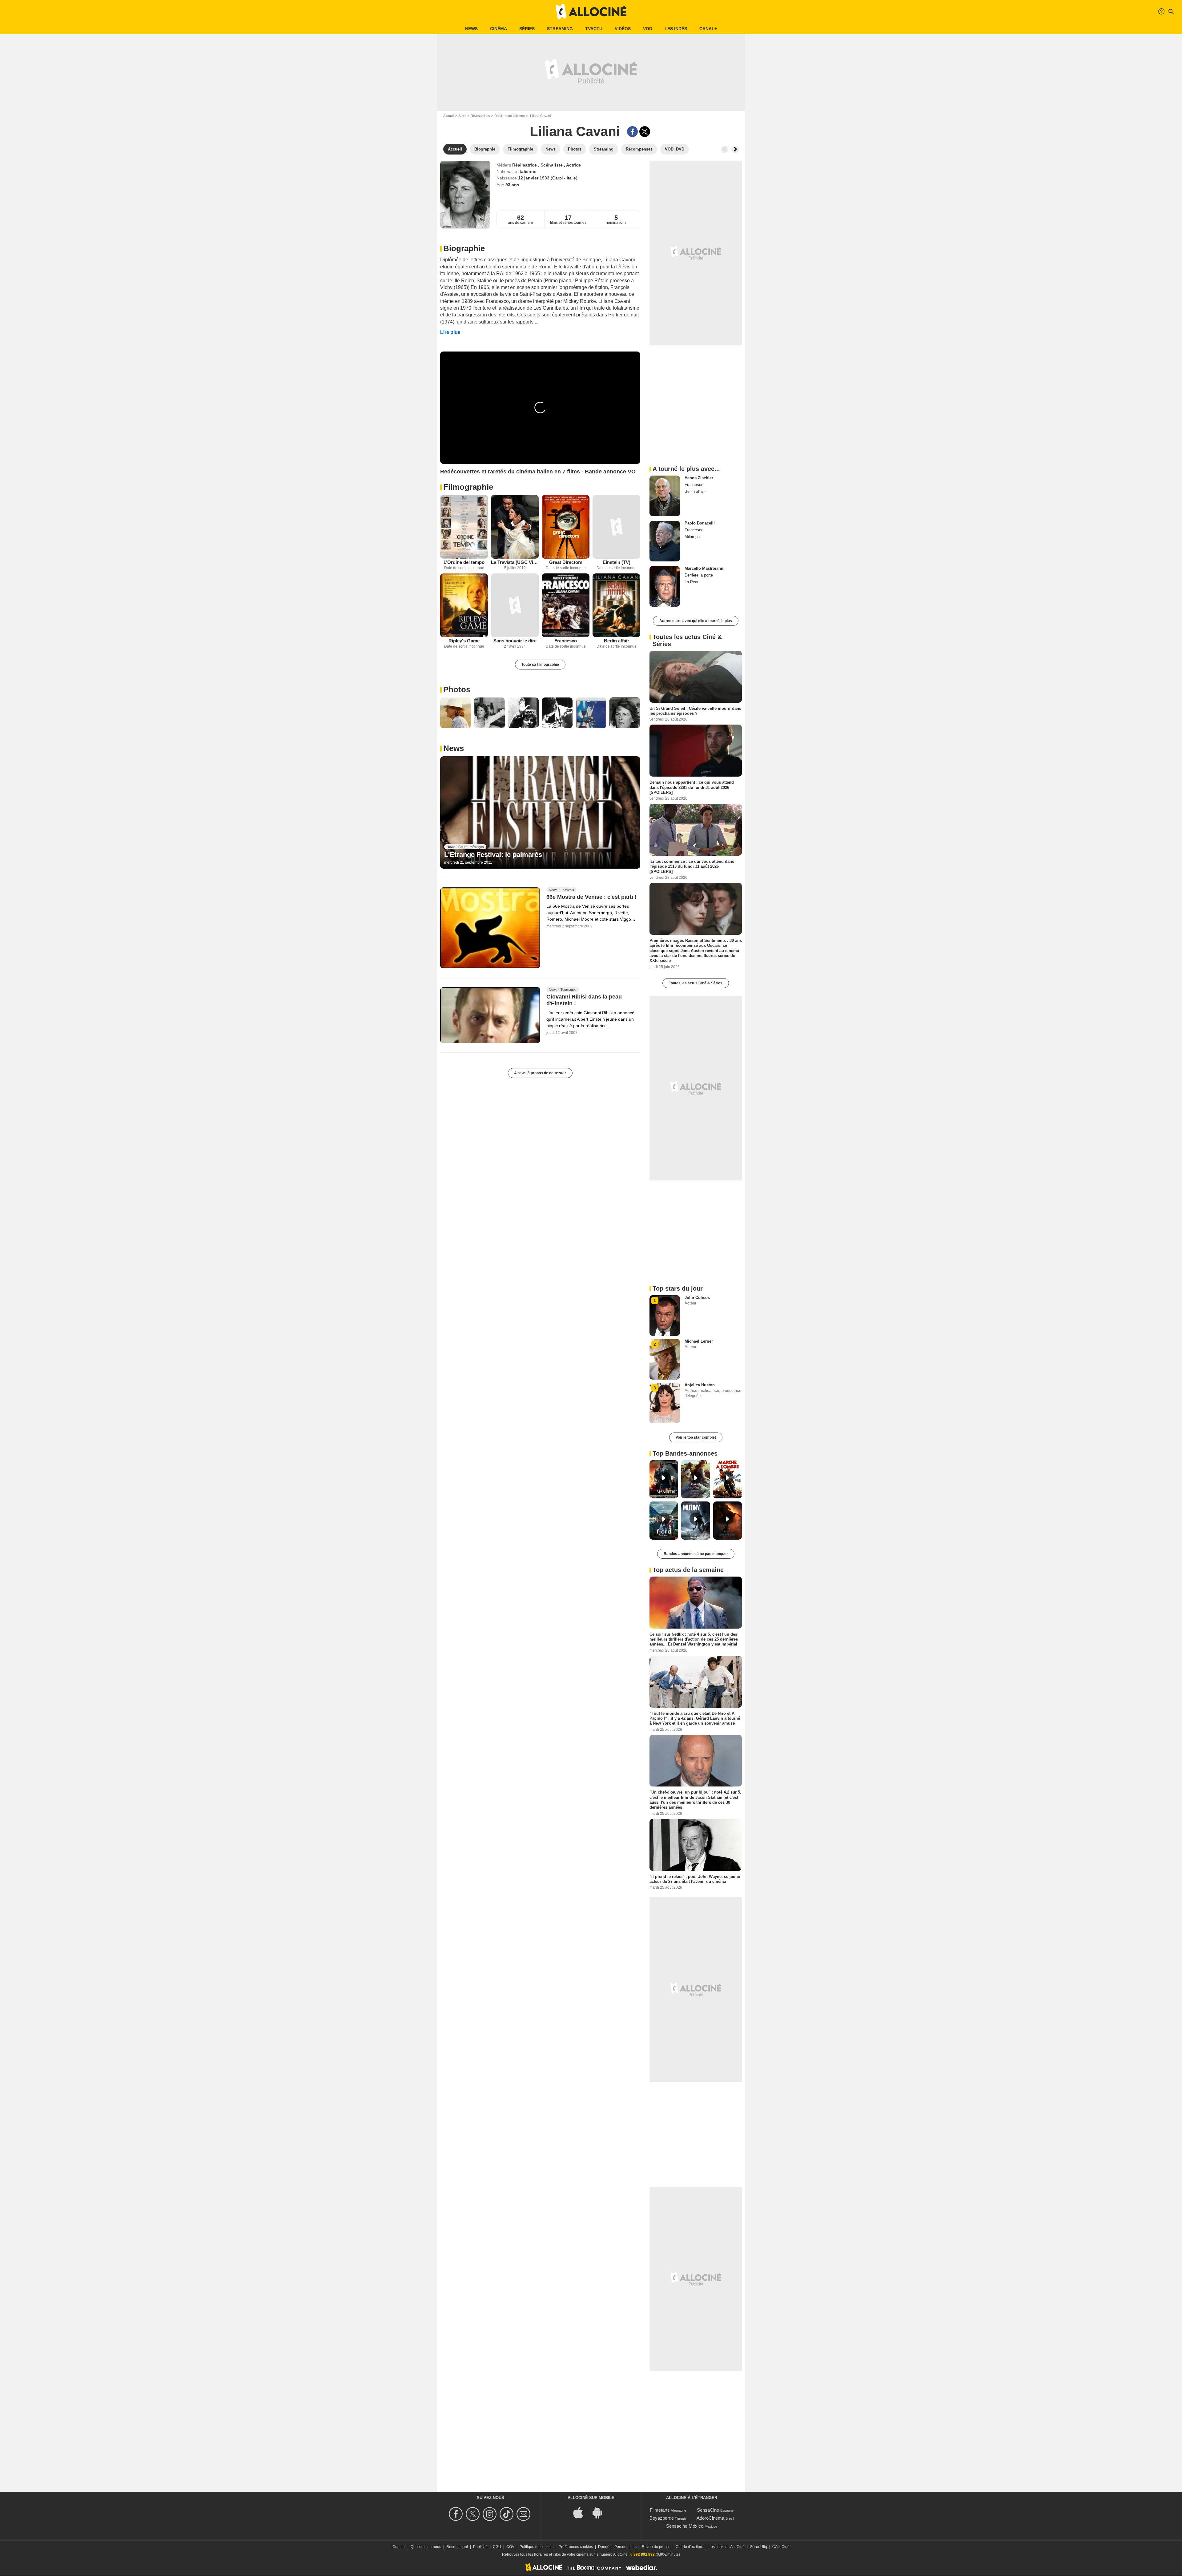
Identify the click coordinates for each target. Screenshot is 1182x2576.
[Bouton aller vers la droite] (735, 149)
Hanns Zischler (699, 478)
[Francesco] (566, 605)
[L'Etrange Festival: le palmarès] (540, 813)
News (471, 29)
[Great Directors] (566, 527)
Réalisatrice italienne (510, 116)
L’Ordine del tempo (464, 562)
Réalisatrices (480, 116)
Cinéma (499, 29)
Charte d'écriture (689, 2547)
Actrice (573, 165)
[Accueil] (591, 12)
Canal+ (708, 29)
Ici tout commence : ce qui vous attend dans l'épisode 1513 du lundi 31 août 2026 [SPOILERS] (692, 866)
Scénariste (552, 165)
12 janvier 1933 (534, 178)
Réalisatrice (525, 165)
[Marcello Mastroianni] (665, 586)
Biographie (464, 248)
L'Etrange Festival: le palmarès (493, 855)
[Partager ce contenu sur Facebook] (632, 132)
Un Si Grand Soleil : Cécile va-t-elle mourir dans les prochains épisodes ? (695, 711)
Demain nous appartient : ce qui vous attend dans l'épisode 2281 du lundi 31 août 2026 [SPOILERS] (692, 787)
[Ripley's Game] (464, 605)
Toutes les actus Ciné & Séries (696, 983)
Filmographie (468, 487)
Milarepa (692, 537)
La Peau (692, 582)
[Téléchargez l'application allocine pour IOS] (581, 2512)
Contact (399, 2547)
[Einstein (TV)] (616, 527)
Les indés (676, 29)
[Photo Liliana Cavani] (456, 713)
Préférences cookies (576, 2547)
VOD (648, 29)
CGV (510, 2547)
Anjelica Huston (700, 1385)
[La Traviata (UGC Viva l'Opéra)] (515, 527)
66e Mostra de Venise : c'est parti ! (591, 897)
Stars (462, 116)
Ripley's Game (464, 641)
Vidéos (623, 29)
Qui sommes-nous (426, 2547)
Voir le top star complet (696, 1437)
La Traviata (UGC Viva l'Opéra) (515, 562)
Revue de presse (656, 2547)
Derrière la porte (699, 575)
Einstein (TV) (617, 562)
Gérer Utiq (758, 2547)
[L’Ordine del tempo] (464, 527)
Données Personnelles (617, 2547)
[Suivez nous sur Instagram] (490, 2514)
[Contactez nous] (524, 2514)
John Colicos (697, 1298)
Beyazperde (662, 2518)
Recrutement (457, 2547)
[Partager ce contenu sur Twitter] (645, 132)
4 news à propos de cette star (540, 1073)
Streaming (560, 29)
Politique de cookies (537, 2547)
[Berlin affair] (616, 605)
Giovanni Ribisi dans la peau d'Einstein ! (584, 1000)
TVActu (594, 29)
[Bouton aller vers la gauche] (725, 149)
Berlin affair (617, 641)
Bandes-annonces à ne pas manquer (696, 1554)
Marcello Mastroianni (705, 568)
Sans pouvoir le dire (515, 641)
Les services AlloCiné (727, 2547)
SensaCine (708, 2510)
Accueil (449, 116)
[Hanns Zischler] (665, 496)
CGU (497, 2547)
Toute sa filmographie (540, 665)
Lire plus (450, 332)
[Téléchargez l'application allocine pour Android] (601, 2512)
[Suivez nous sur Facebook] (457, 2514)
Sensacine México (685, 2526)
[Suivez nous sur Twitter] (474, 2514)
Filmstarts (660, 2510)
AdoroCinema (710, 2518)
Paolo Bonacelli (700, 523)
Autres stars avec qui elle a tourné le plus (696, 621)
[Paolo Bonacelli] (665, 541)
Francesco (566, 641)
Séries (527, 29)
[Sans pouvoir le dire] (515, 605)
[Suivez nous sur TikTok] (507, 2514)
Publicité (480, 2547)
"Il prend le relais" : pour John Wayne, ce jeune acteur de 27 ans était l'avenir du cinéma (695, 1879)
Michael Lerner (699, 1341)
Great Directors (566, 562)
